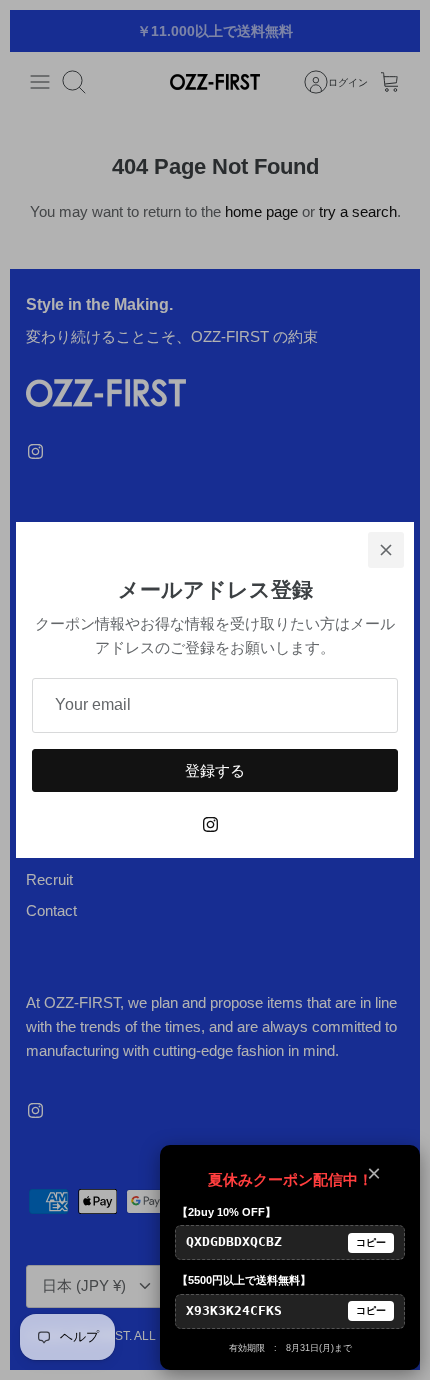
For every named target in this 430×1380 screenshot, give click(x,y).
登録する (215, 770)
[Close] (386, 550)
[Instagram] (210, 824)
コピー (371, 1242)
